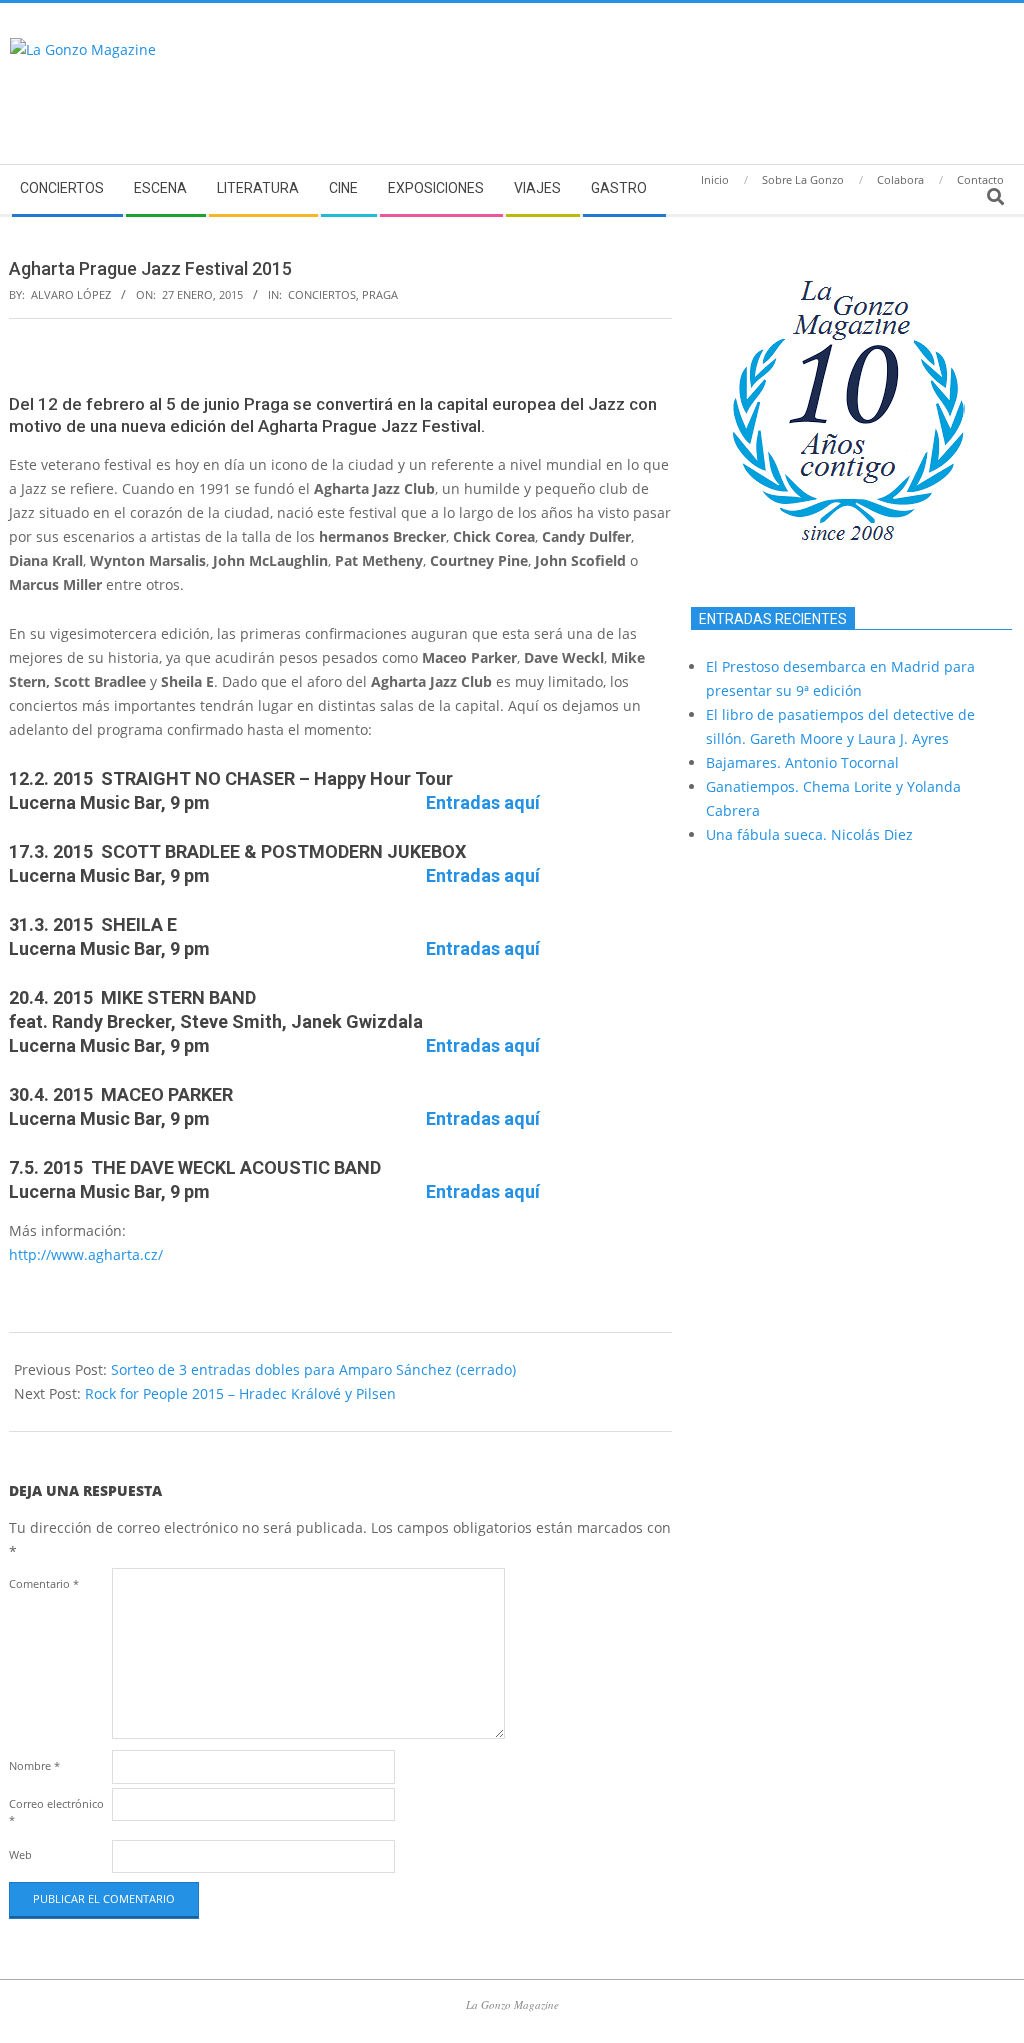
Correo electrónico (56, 1811)
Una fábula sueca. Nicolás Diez (809, 834)
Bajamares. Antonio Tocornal (802, 762)
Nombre (34, 1765)
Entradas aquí (483, 802)
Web (20, 1854)
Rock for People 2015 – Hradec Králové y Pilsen (240, 1393)
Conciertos (322, 294)
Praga (380, 294)
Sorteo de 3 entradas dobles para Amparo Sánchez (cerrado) (313, 1369)
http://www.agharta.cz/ (86, 1254)
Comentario (44, 1583)
